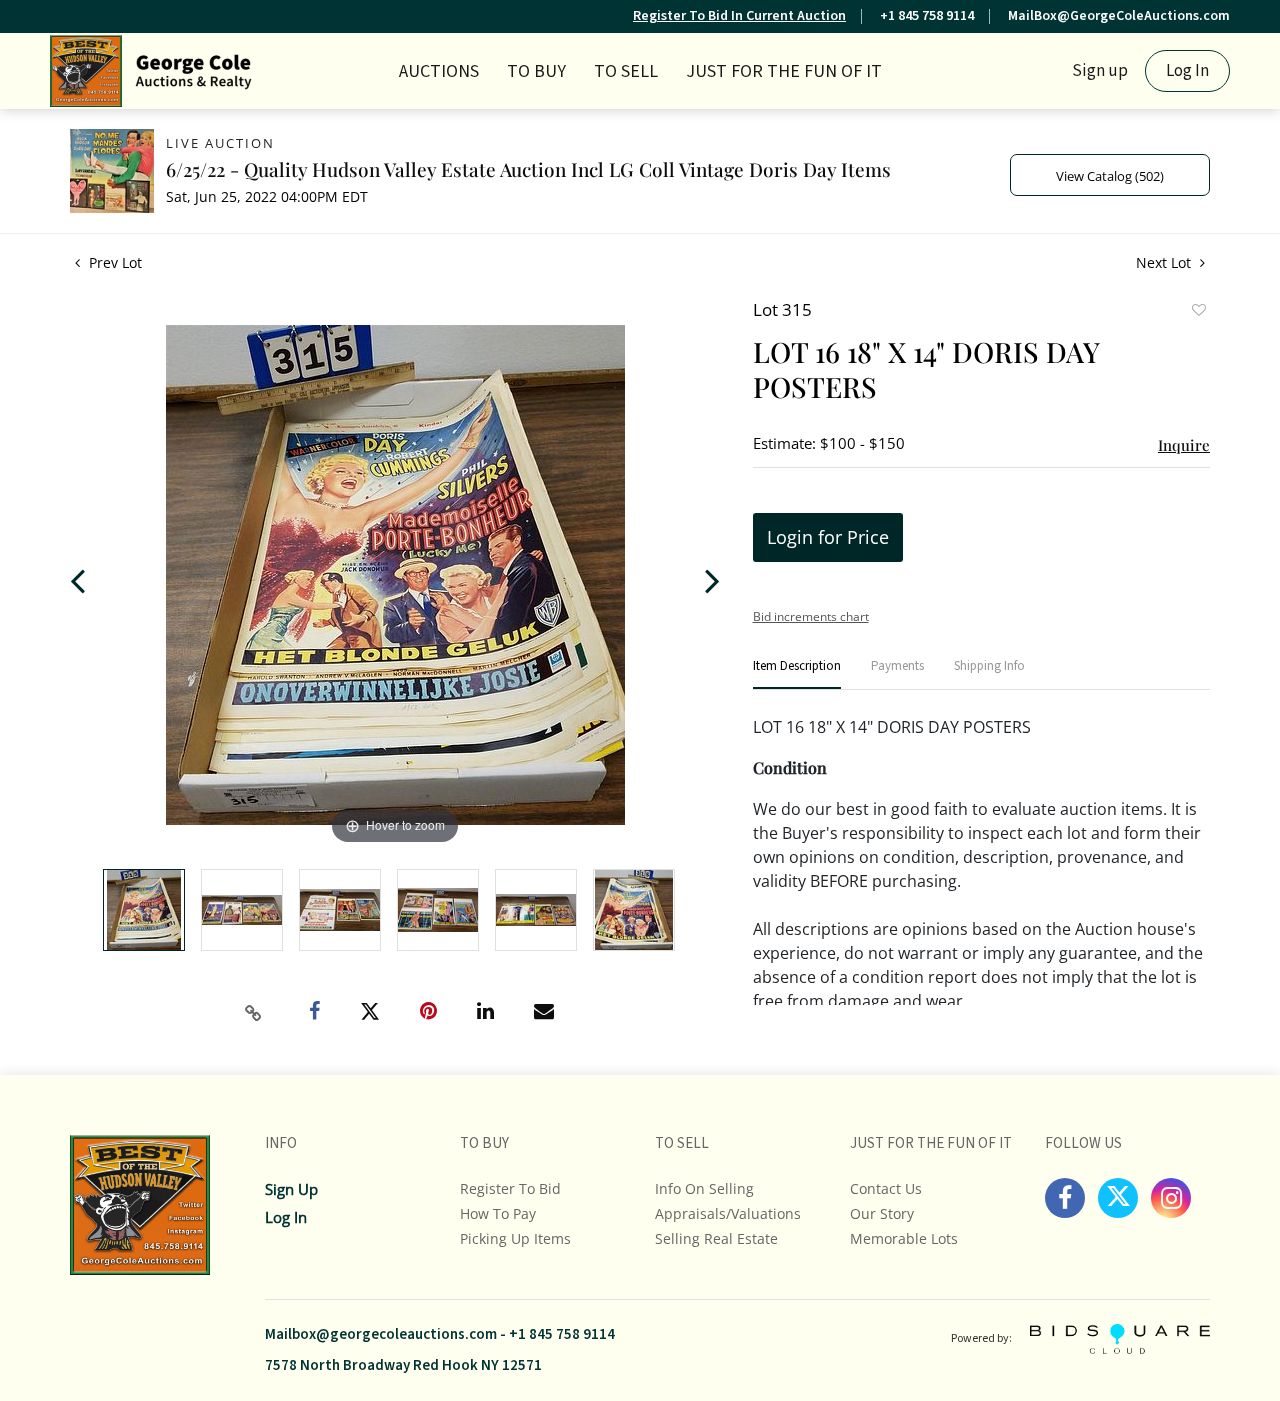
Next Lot (1165, 262)
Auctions (439, 71)
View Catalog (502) (1110, 176)
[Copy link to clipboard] (254, 1013)
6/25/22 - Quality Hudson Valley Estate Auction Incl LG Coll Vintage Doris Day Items (528, 169)
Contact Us (886, 1188)
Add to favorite (1198, 312)
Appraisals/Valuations (728, 1213)
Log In (1187, 71)
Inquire (1184, 445)
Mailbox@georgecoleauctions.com (381, 1334)
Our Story (882, 1213)
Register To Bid (510, 1188)
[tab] (797, 674)
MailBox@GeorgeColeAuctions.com (1119, 16)
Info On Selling (704, 1188)
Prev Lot (113, 262)
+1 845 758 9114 (927, 16)
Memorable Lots (904, 1238)
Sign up (1100, 71)
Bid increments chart (811, 616)
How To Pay (498, 1213)
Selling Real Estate (716, 1238)
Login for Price (828, 537)
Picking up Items (515, 1238)
